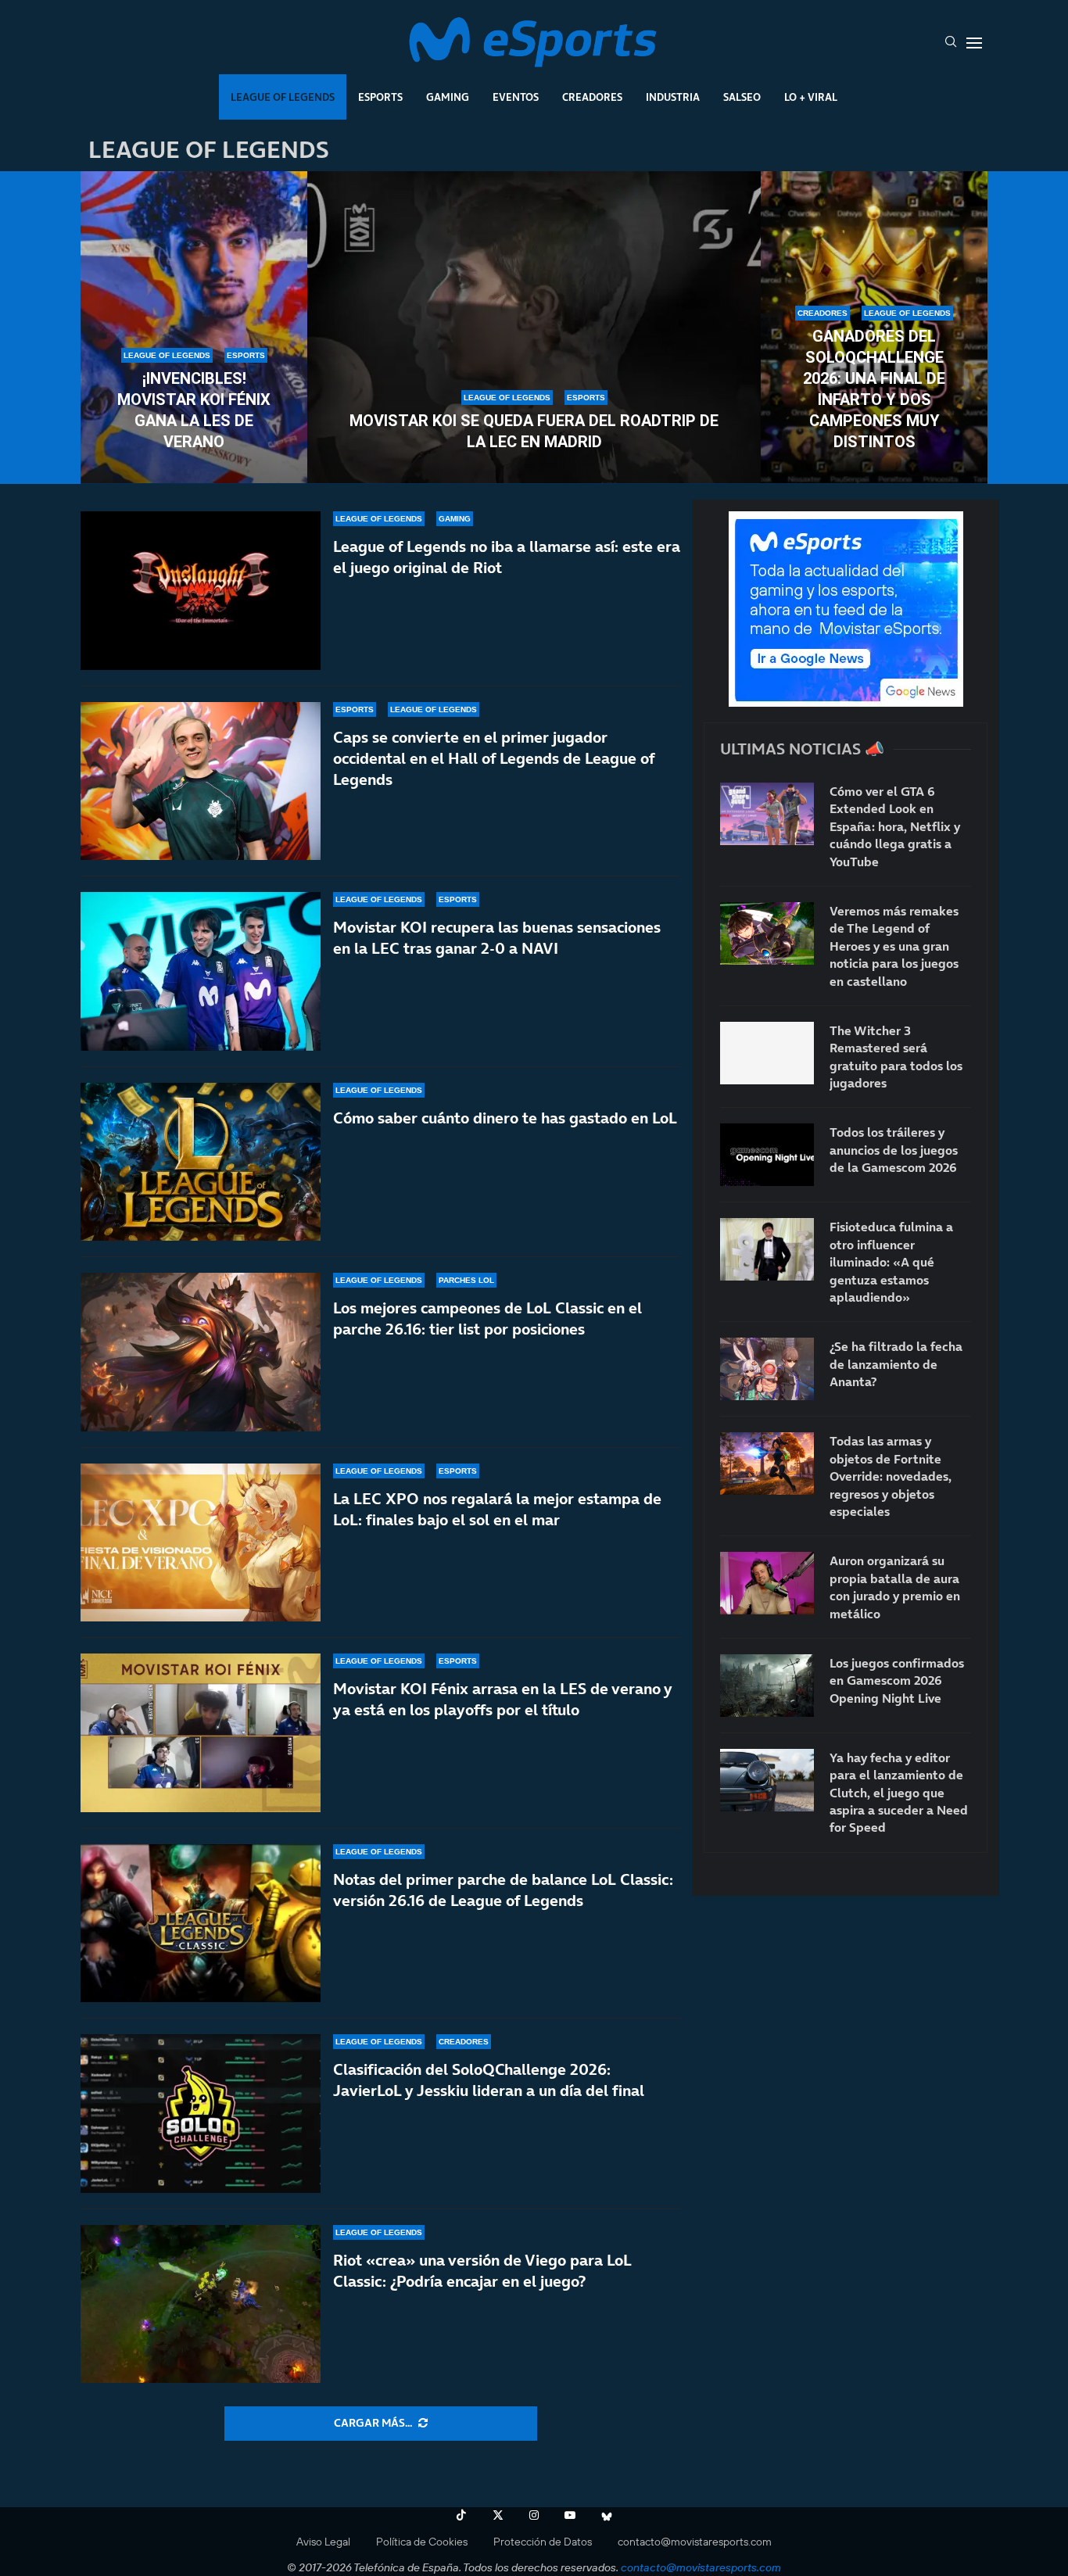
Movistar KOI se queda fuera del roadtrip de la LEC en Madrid (534, 431)
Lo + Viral (811, 97)
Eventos (516, 97)
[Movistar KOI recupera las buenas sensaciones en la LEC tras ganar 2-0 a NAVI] (201, 971)
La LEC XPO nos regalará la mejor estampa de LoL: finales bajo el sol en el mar (497, 1509)
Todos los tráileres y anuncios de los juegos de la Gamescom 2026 (894, 1150)
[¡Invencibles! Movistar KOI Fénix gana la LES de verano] (194, 328)
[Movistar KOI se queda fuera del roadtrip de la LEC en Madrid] (534, 328)
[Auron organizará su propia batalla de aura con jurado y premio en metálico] (767, 1583)
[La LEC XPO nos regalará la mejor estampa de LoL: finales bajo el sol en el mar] (201, 1543)
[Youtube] (570, 2515)
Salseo (742, 97)
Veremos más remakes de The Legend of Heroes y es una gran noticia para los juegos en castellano (894, 946)
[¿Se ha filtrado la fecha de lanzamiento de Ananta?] (767, 1369)
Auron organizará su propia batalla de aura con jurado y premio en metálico (895, 1587)
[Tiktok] (461, 2515)
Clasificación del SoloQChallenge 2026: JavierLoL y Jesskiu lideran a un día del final (489, 2080)
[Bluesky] (607, 2515)
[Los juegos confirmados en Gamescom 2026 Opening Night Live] (767, 1686)
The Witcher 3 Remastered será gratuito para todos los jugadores (896, 1057)
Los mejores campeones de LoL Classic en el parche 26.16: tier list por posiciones (487, 1318)
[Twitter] (498, 2515)
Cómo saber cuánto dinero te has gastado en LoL (505, 1118)
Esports (380, 97)
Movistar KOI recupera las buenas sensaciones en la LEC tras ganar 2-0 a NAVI (497, 938)
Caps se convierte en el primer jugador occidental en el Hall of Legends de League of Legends (494, 758)
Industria (673, 97)
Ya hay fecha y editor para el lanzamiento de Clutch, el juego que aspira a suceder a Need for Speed (899, 1793)
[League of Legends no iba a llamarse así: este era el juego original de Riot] (201, 591)
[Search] (951, 43)
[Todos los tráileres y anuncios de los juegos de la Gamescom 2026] (767, 1155)
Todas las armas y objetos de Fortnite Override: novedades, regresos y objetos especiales (891, 1476)
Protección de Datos (543, 2542)
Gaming (448, 97)
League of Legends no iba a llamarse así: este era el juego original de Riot (507, 557)
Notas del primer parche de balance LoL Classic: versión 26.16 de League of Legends (503, 1890)
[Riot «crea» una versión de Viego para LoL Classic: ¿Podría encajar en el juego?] (201, 2304)
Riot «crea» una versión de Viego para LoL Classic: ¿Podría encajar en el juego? (482, 2271)
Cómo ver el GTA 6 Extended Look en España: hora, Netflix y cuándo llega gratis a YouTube (895, 826)
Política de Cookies (422, 2542)
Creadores (592, 97)
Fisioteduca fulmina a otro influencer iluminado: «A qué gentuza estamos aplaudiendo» (891, 1262)
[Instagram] (534, 2515)
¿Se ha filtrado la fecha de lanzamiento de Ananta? (896, 1364)
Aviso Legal (323, 2542)
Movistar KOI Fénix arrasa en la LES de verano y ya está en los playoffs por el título (502, 1699)
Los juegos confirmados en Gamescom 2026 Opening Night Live (897, 1680)
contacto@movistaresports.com (695, 2542)
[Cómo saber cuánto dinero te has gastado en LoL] (201, 1162)
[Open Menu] (974, 43)
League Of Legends (283, 97)
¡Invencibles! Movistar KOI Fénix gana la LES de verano (194, 410)
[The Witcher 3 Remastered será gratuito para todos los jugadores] (767, 1053)
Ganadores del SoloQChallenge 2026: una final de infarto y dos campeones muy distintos (874, 389)
